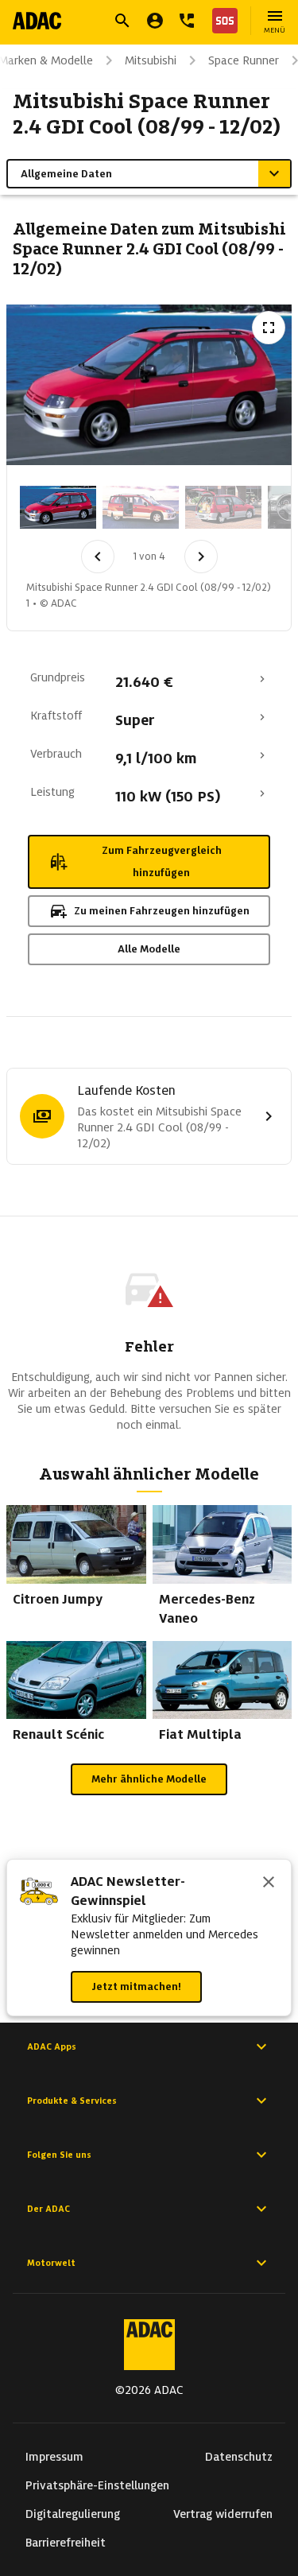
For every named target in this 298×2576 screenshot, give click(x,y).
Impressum (54, 2457)
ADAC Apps (52, 2046)
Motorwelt (51, 2263)
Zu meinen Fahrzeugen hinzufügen (162, 911)
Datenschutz (239, 2457)
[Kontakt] (187, 21)
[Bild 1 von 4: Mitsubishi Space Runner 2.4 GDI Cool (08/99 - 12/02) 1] (58, 507)
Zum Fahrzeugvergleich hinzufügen (162, 861)
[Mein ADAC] (155, 21)
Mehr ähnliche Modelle (149, 1779)
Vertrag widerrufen (223, 2514)
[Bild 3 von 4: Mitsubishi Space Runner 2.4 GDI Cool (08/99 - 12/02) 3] (223, 507)
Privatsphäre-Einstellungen (97, 2485)
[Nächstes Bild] (201, 557)
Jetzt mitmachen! (136, 1986)
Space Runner (244, 60)
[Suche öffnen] (122, 21)
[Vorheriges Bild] (98, 557)
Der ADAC (48, 2209)
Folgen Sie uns (59, 2155)
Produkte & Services (72, 2101)
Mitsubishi (151, 60)
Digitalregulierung (73, 2514)
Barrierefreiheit (66, 2543)
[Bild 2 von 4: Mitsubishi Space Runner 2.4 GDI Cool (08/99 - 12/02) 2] (141, 507)
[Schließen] (269, 1884)
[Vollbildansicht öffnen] (269, 328)
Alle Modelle (149, 949)
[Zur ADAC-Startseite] (37, 21)
